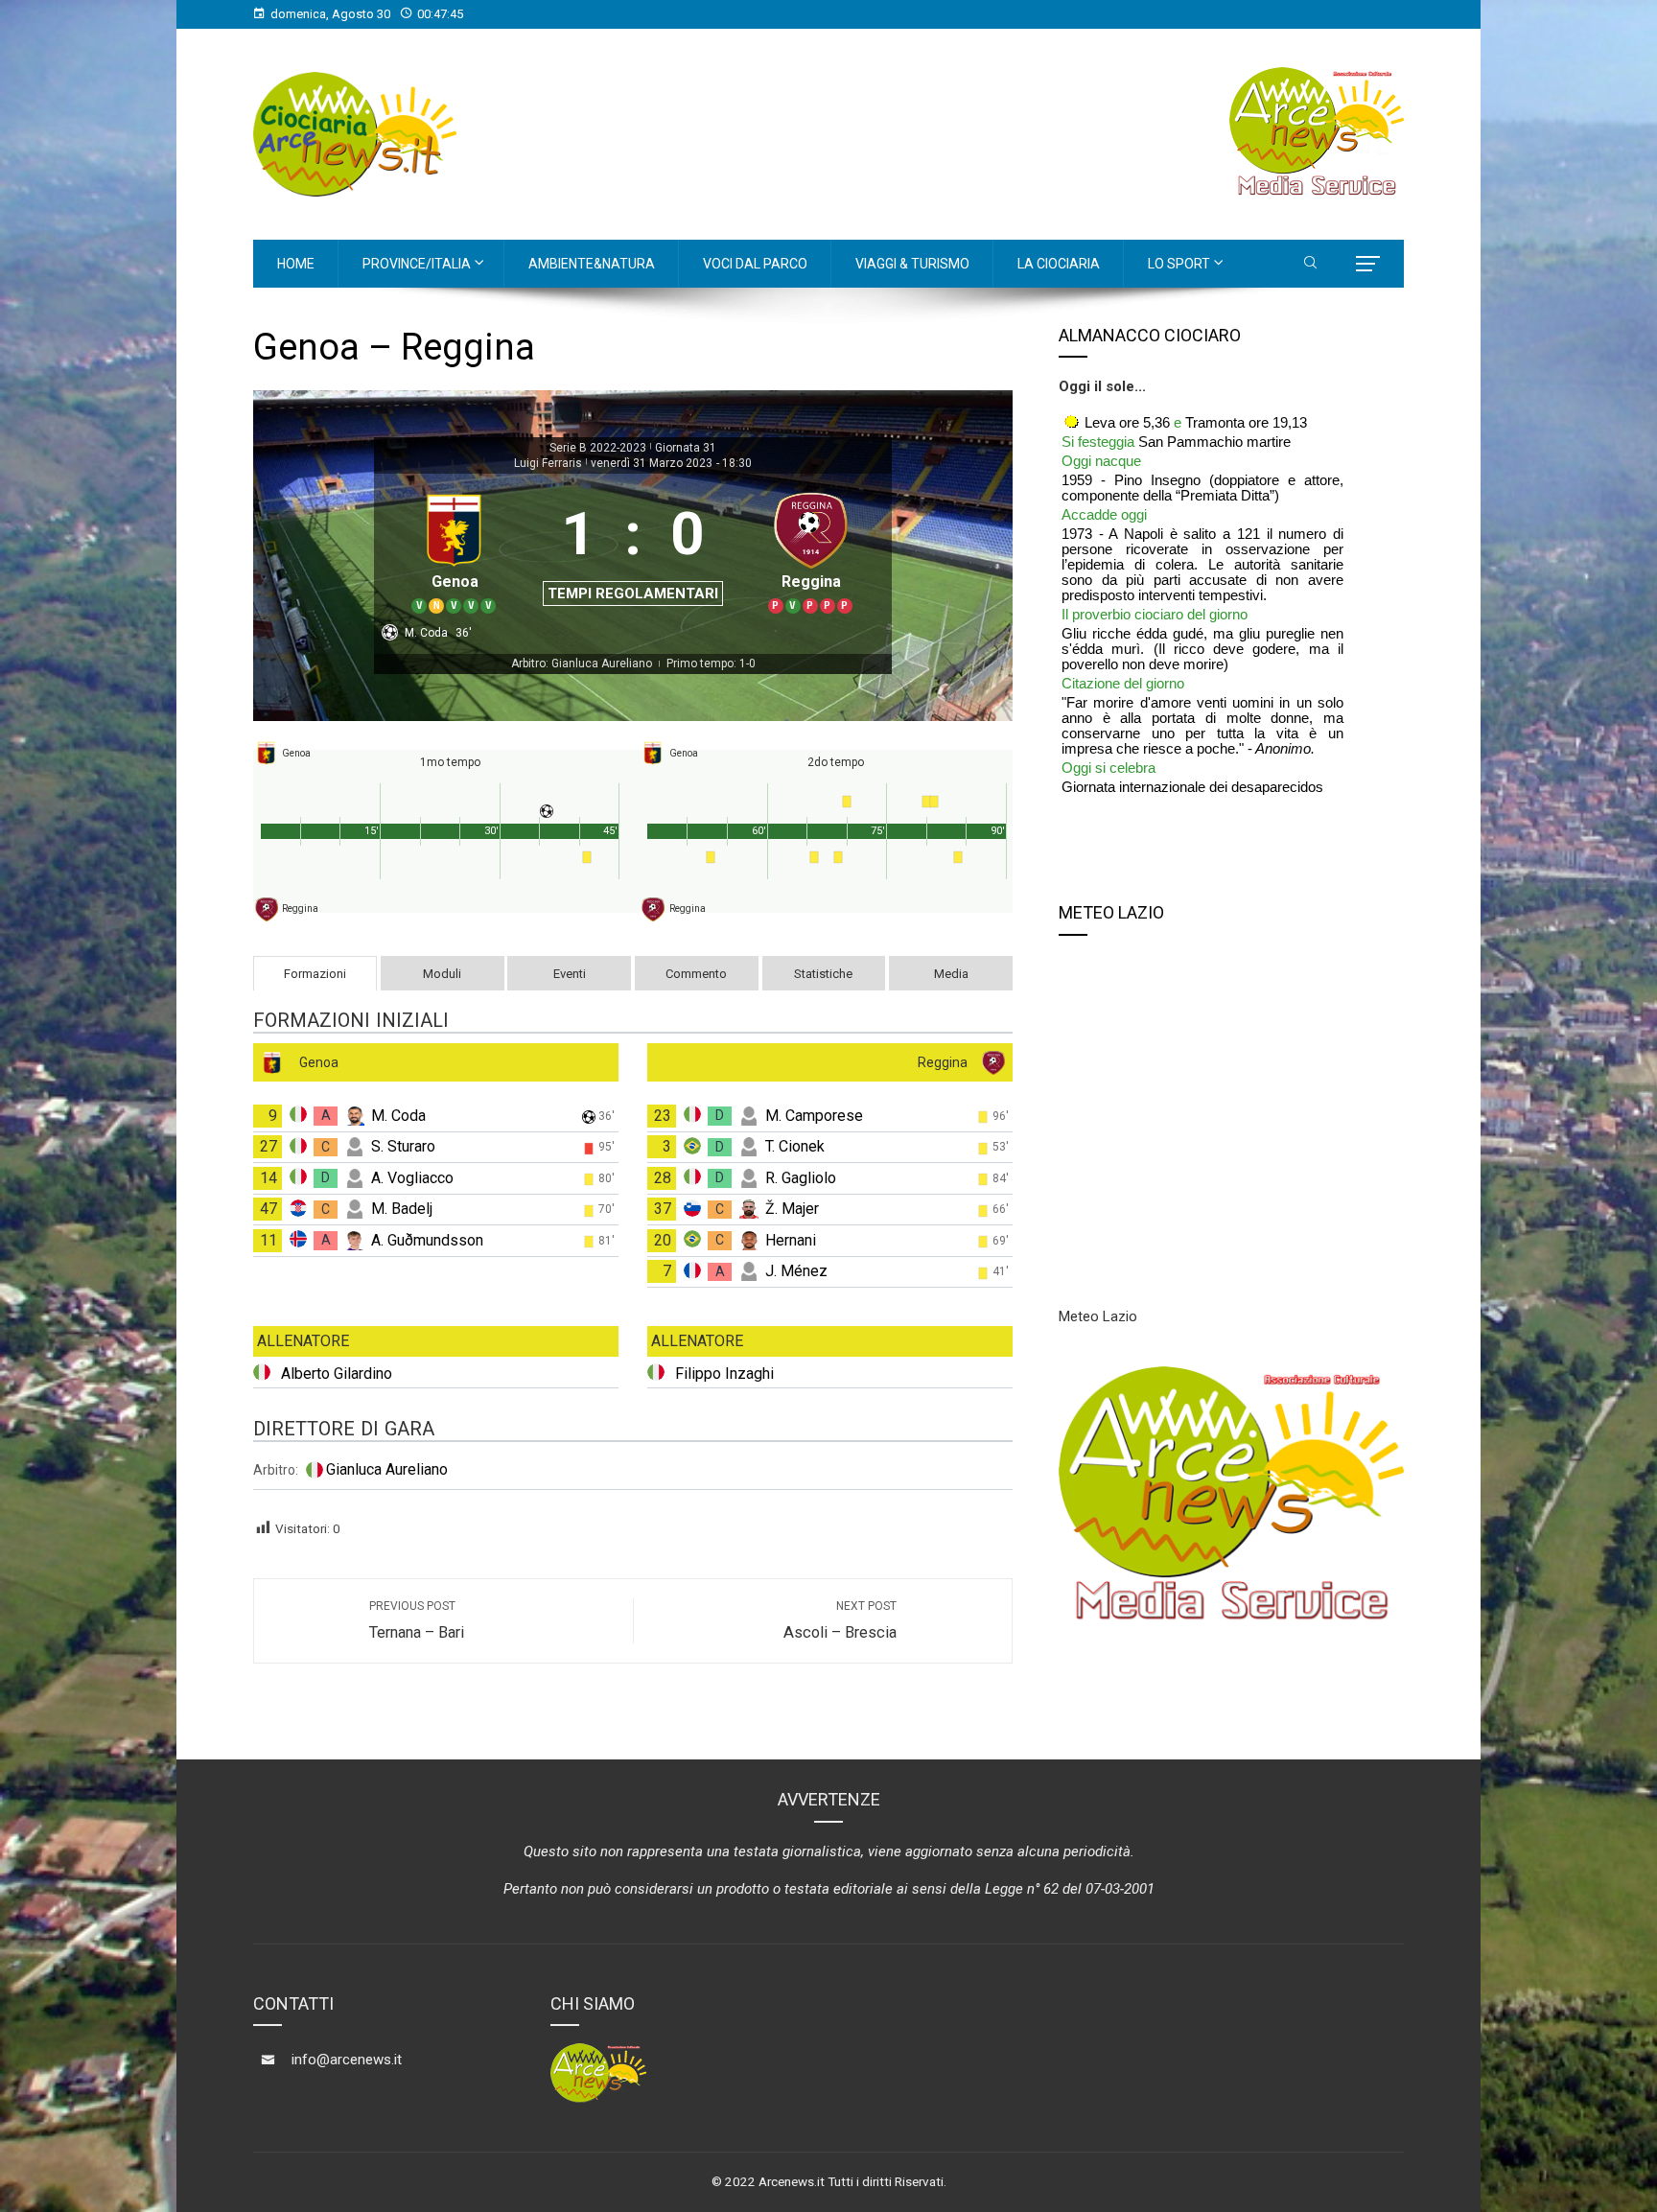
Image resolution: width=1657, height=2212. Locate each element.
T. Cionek (795, 1146)
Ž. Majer (792, 1209)
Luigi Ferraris (548, 463)
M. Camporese (814, 1116)
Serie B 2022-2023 (598, 448)
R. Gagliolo (801, 1178)
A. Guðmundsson (427, 1240)
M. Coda (398, 1116)
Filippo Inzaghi (724, 1374)
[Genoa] (455, 550)
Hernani (791, 1240)
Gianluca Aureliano (387, 1469)
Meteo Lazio (1098, 1316)
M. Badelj (402, 1209)
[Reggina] (811, 550)
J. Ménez (796, 1271)
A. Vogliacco (412, 1178)
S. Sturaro (403, 1146)
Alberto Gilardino (337, 1374)
